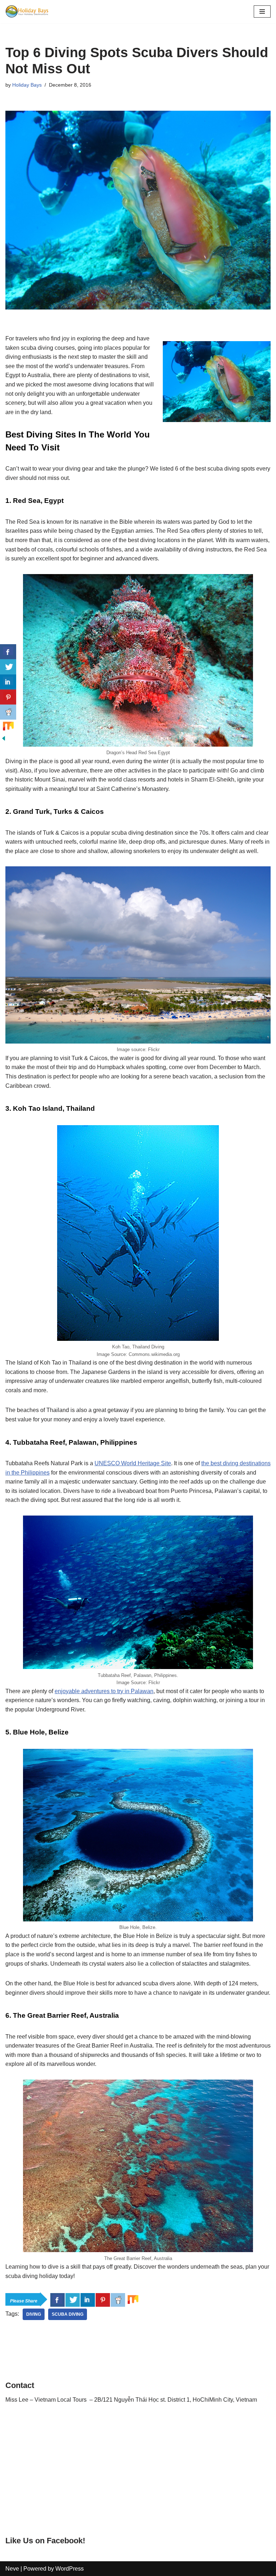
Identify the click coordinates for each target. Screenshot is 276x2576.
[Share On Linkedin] (88, 2300)
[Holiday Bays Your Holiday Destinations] (27, 12)
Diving (34, 2314)
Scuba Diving (68, 2314)
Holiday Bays (27, 85)
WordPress (70, 2569)
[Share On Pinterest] (103, 2300)
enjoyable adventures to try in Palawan (104, 1691)
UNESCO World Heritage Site (133, 1463)
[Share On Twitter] (73, 2300)
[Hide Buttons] (4, 740)
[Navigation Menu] (262, 12)
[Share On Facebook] (57, 2300)
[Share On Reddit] (118, 2300)
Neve (12, 2569)
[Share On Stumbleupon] (133, 2300)
